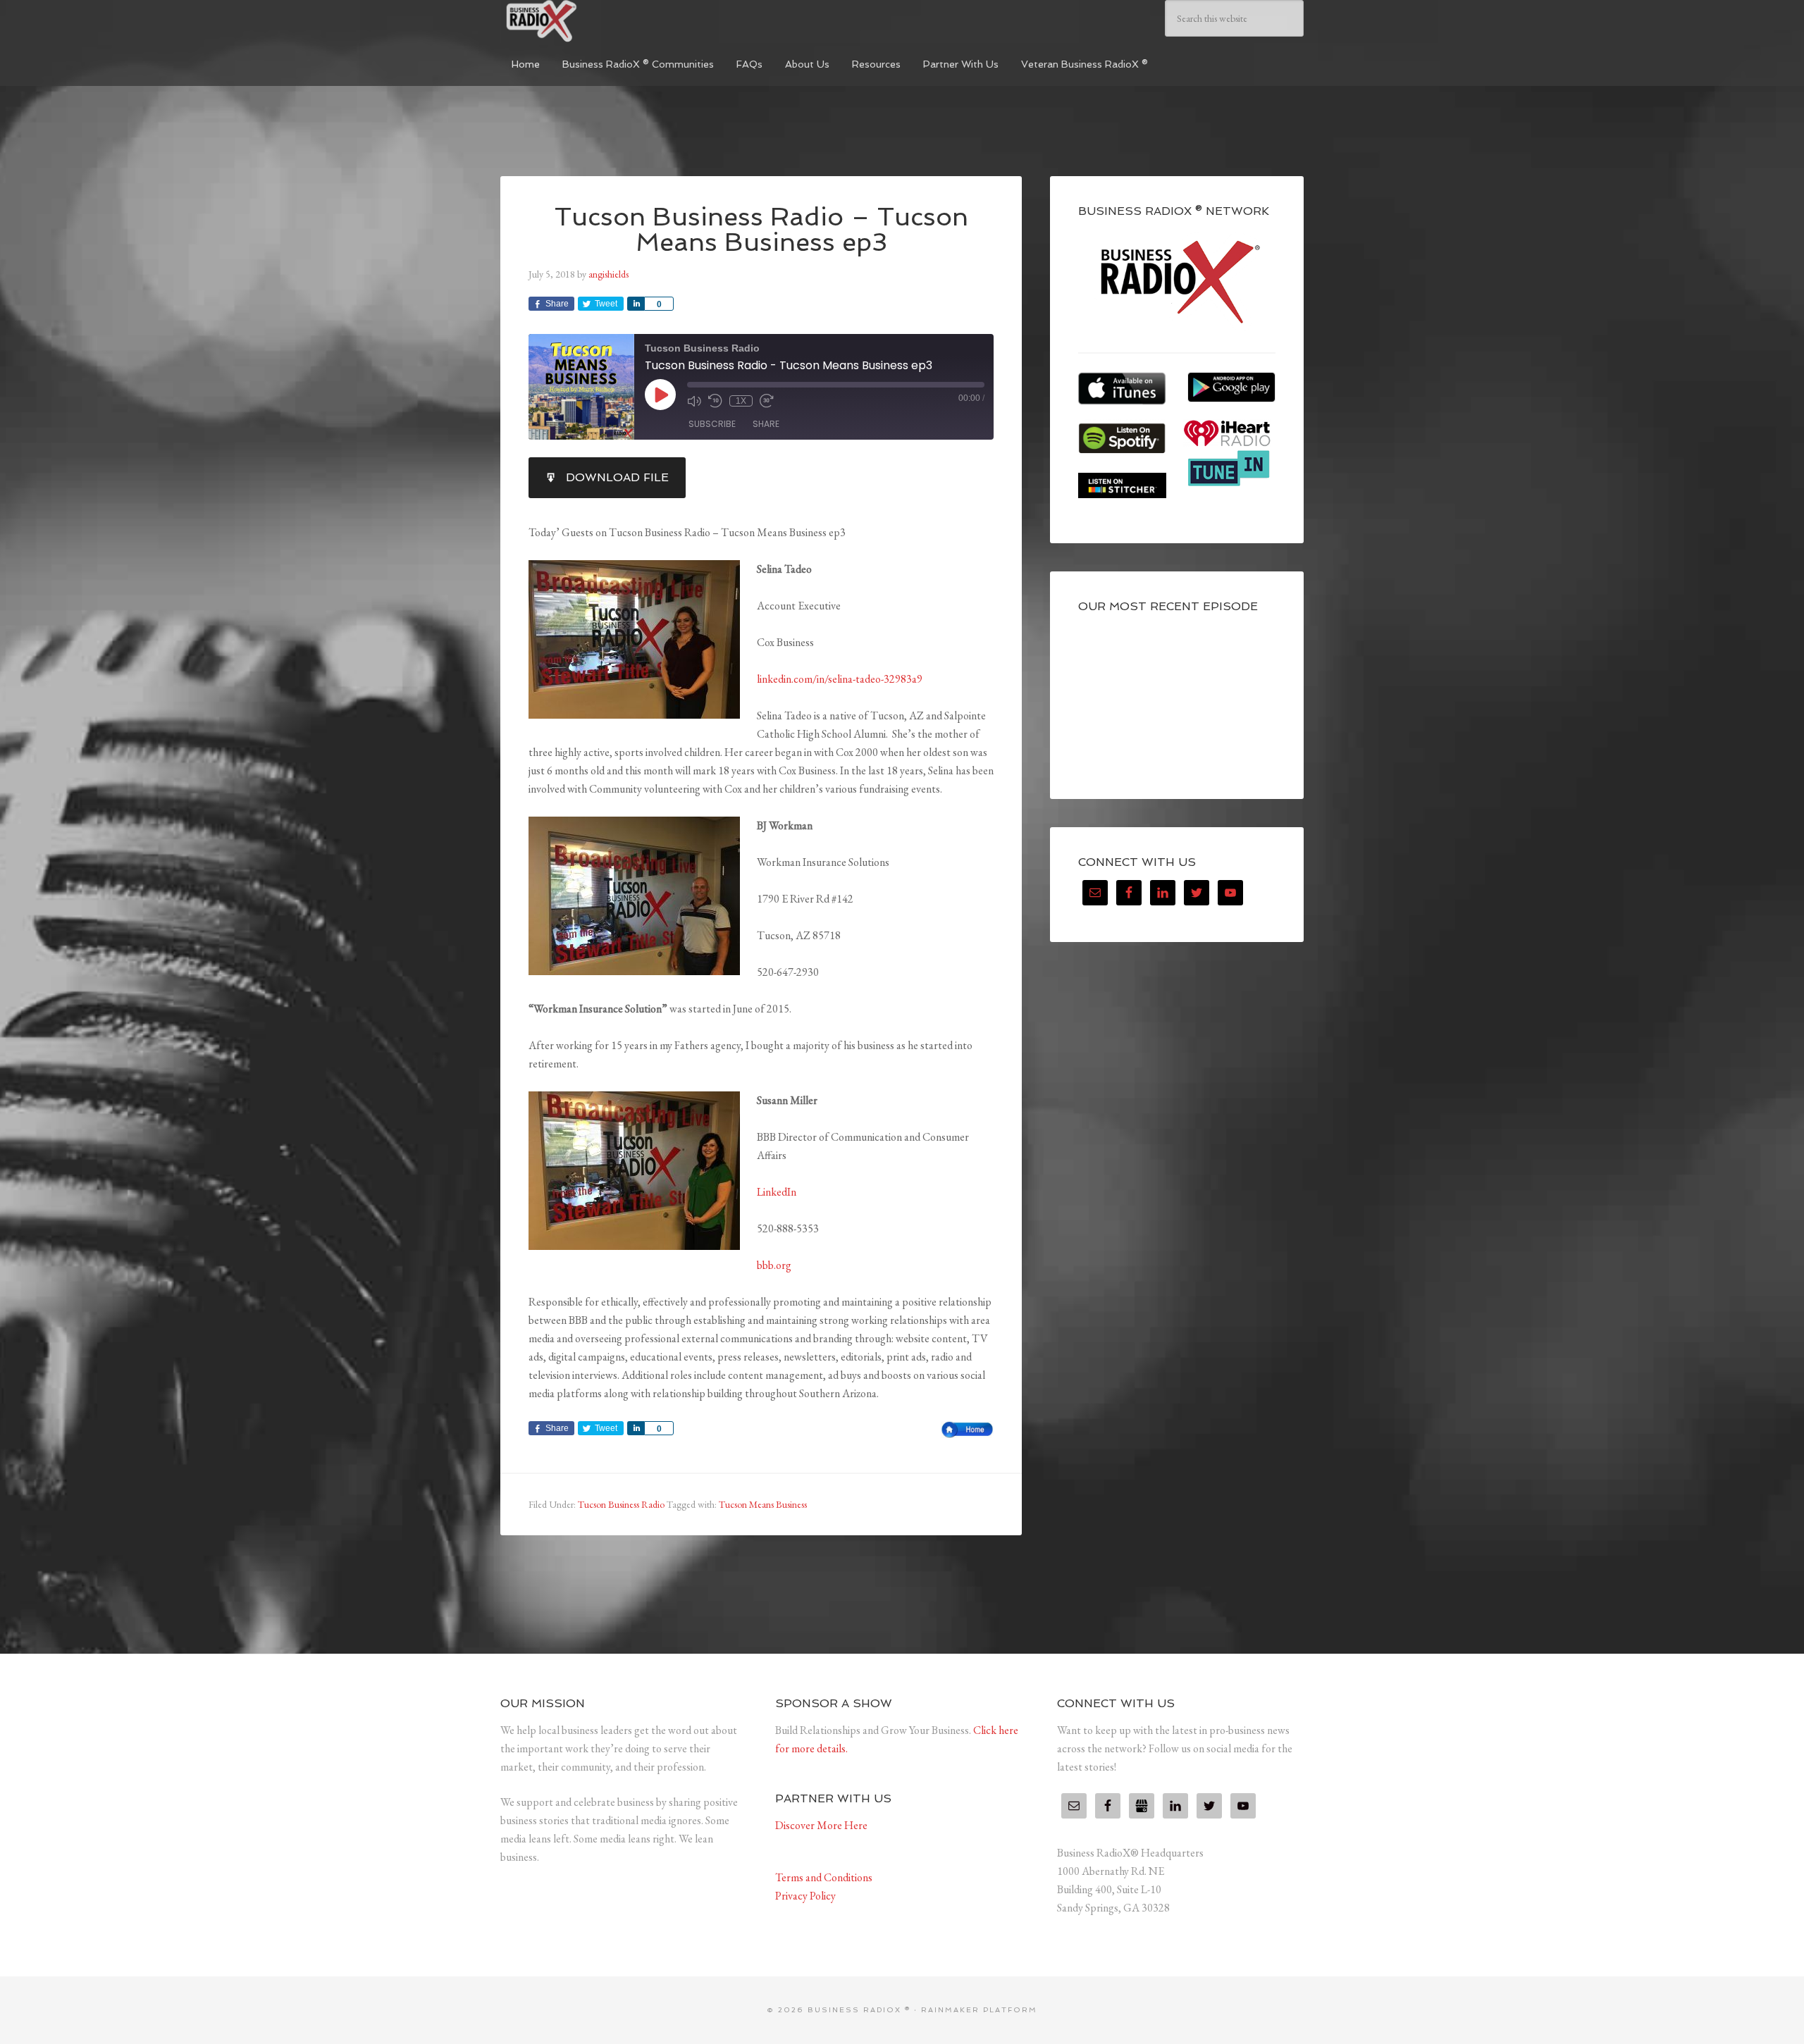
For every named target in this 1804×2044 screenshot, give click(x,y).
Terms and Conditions (824, 1877)
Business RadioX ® (606, 21)
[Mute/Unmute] (694, 401)
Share (766, 424)
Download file (617, 477)
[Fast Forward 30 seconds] (767, 401)
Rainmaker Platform (979, 2010)
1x (741, 401)
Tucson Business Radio (621, 1504)
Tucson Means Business (763, 1504)
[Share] (636, 304)
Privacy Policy (805, 1896)
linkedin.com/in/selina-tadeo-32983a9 (840, 679)
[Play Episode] (660, 395)
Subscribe (712, 424)
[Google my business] (1142, 1806)
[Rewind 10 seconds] (715, 401)
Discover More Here (821, 1825)
